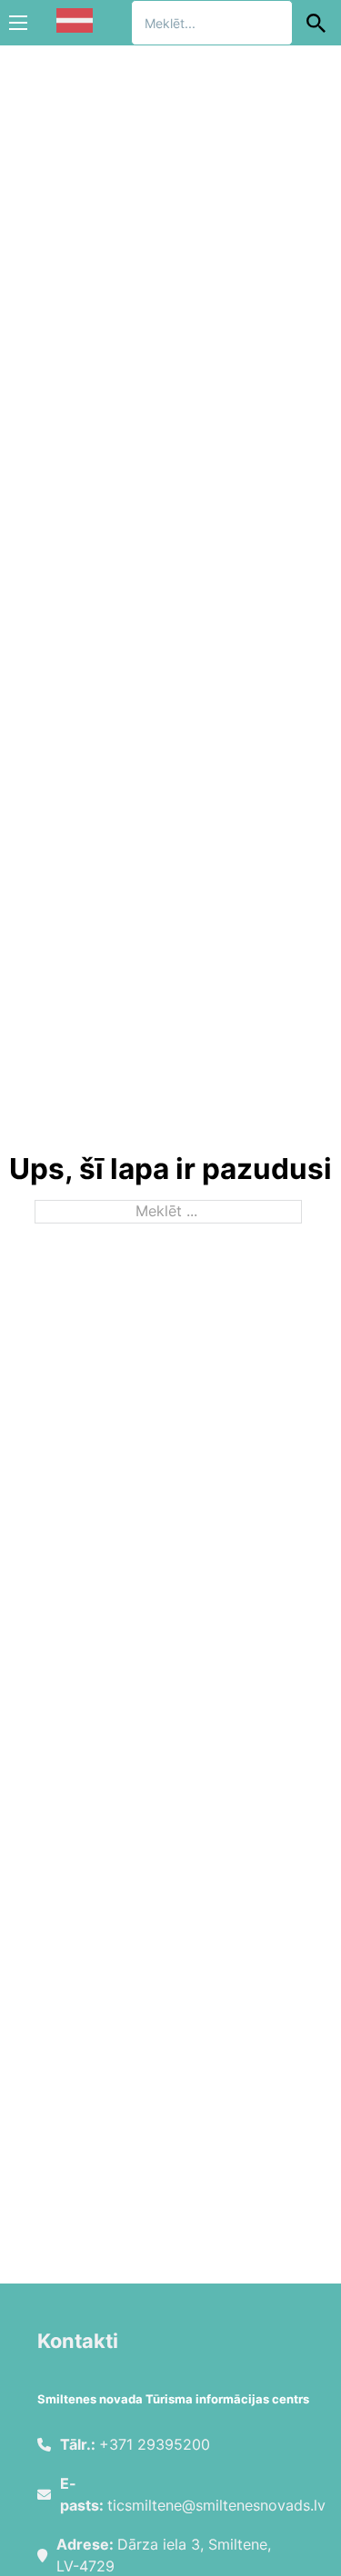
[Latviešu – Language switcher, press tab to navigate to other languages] (75, 20)
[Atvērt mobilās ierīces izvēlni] (18, 23)
